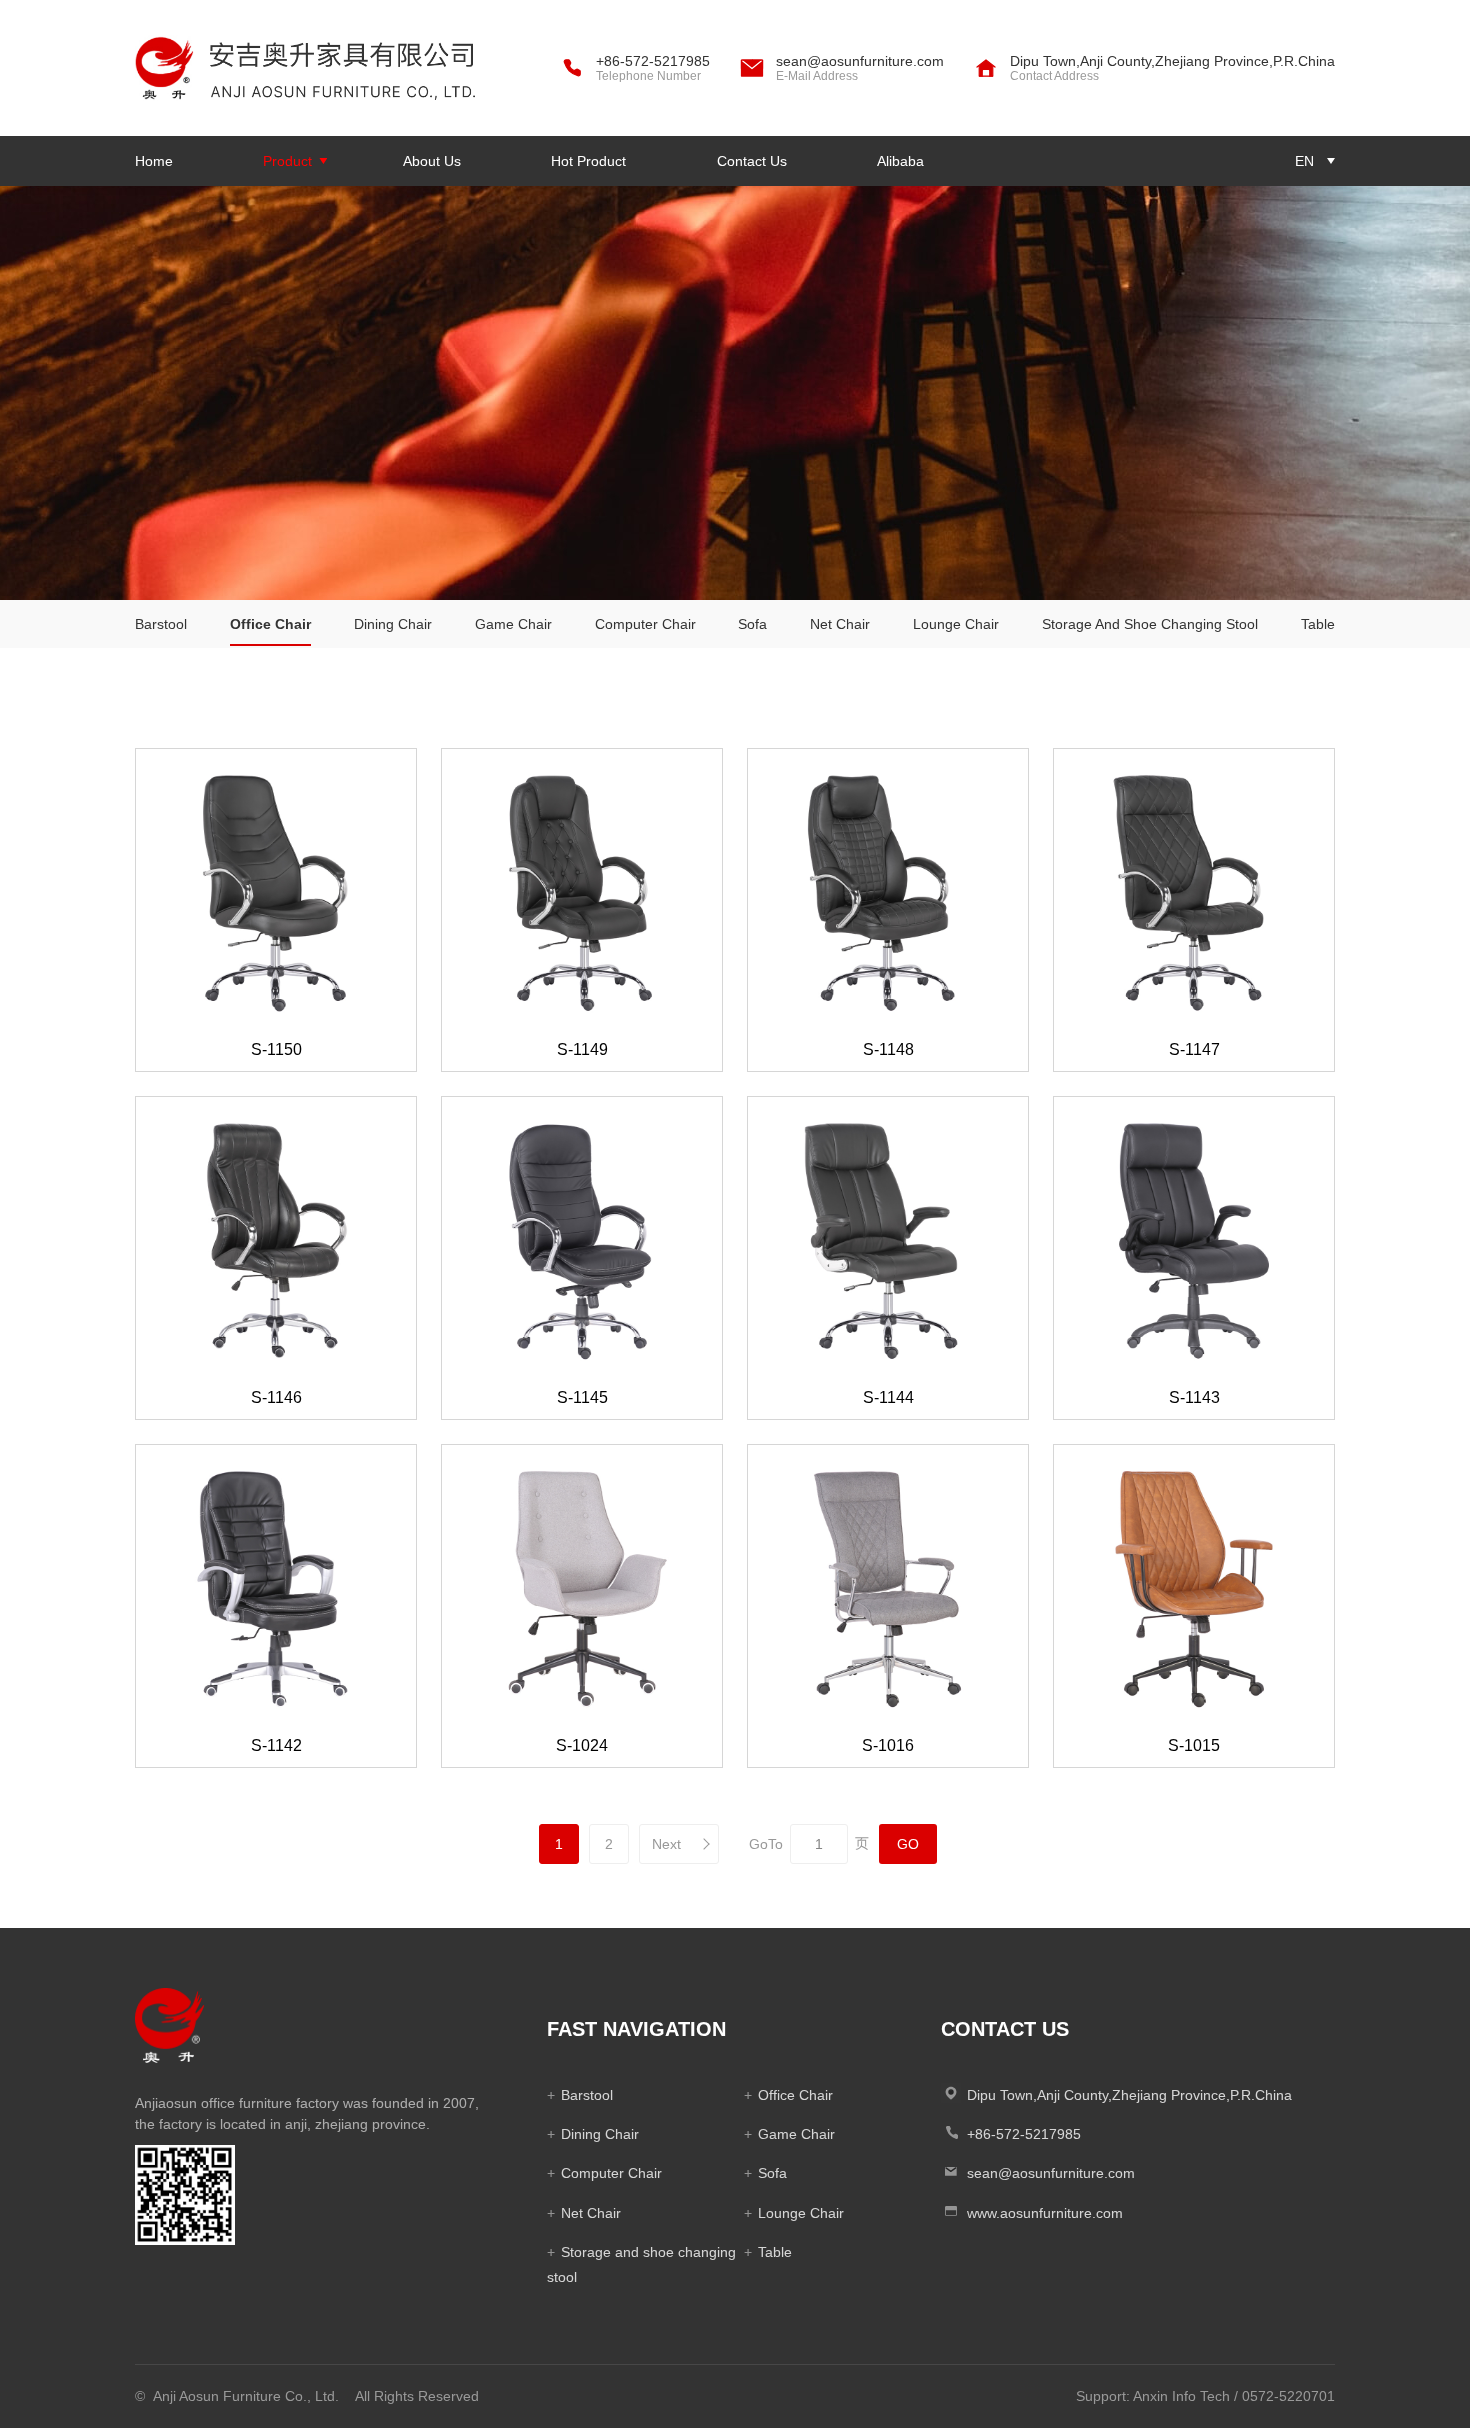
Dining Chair (393, 624)
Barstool (161, 624)
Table (1318, 624)
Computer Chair (645, 624)
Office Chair (270, 624)
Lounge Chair (956, 624)
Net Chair (840, 624)
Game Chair (513, 624)
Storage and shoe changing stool (1150, 624)
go (908, 1844)
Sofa (752, 624)
